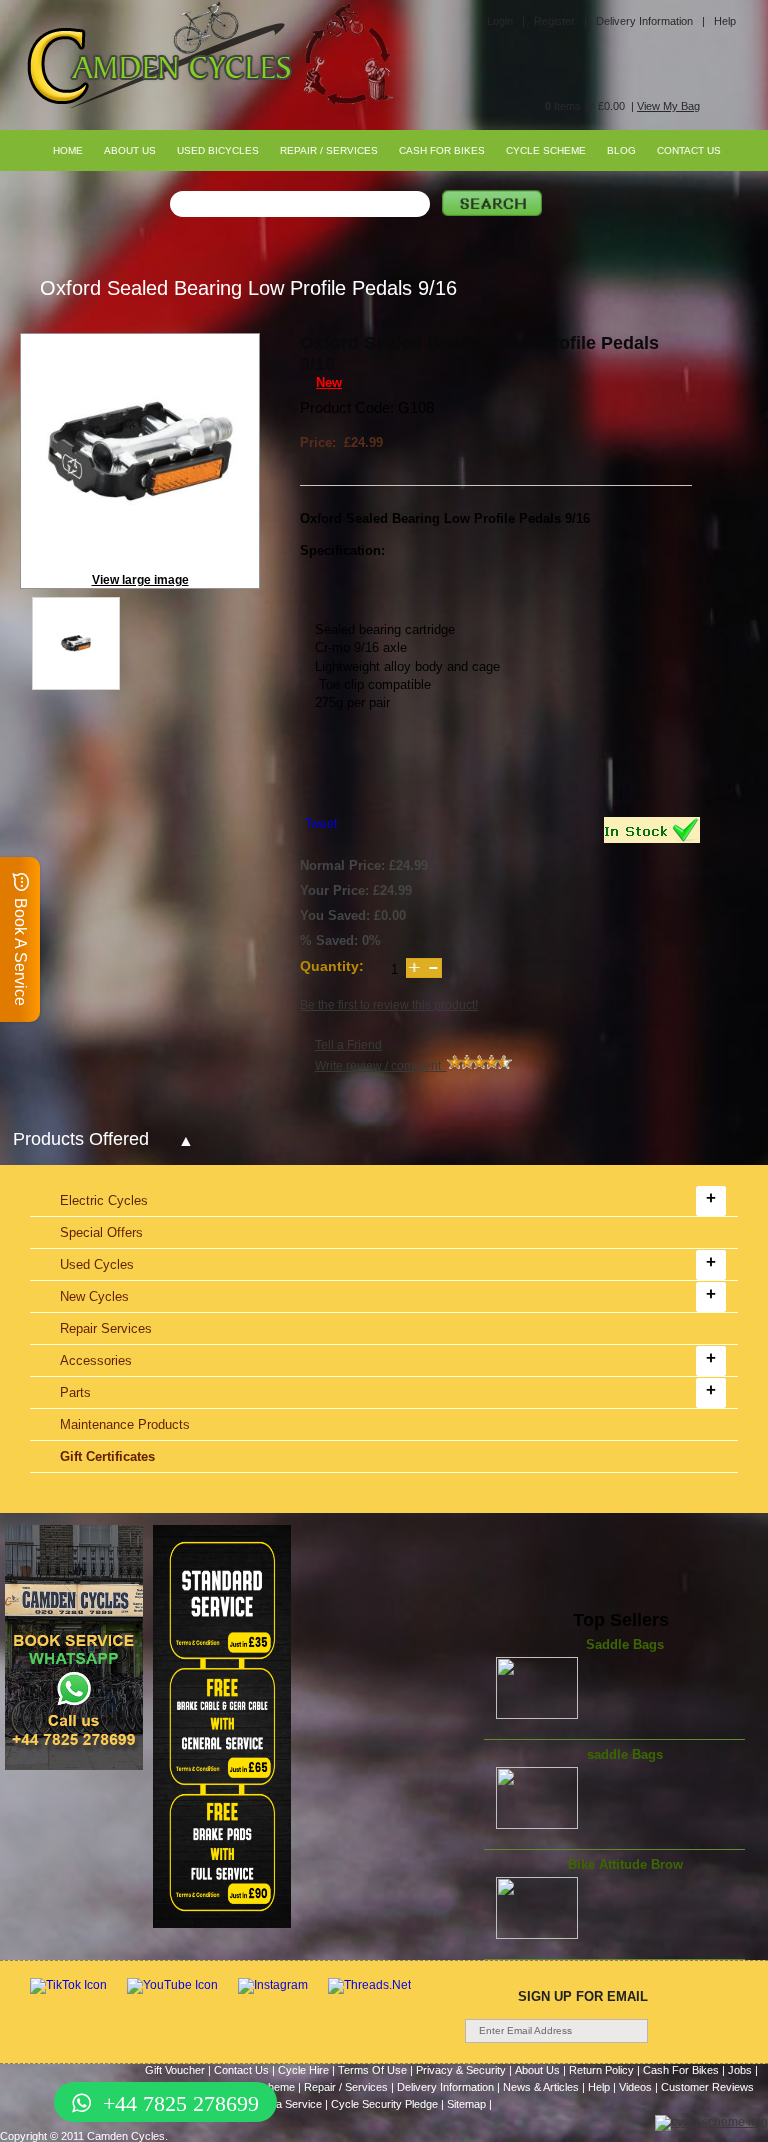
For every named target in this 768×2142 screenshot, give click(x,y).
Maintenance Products (125, 1424)
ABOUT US (130, 150)
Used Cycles (97, 1264)
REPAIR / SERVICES (329, 150)
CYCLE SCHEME (546, 150)
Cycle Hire (303, 2070)
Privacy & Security (461, 2070)
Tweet (321, 824)
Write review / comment (381, 1066)
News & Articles (541, 2087)
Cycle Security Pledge (384, 2104)
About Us (537, 2070)
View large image (140, 580)
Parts (75, 1392)
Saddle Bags (625, 1644)
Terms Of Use (372, 2070)
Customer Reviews (707, 2087)
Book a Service (285, 2104)
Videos (635, 2087)
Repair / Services (346, 2087)
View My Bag (668, 106)
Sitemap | (469, 2104)
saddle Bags (625, 1754)
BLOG (621, 150)
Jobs (740, 2070)
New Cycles (94, 1296)
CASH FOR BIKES (442, 150)
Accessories (96, 1360)
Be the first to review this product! (389, 1005)
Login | (506, 21)
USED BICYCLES (218, 150)
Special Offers (101, 1232)
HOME (68, 150)
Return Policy (601, 2070)
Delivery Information (445, 2087)
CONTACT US (689, 150)
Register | (560, 21)
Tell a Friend (348, 1045)
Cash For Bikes (681, 2070)
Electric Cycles (104, 1200)
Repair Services (106, 1328)
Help (725, 21)
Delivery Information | (650, 21)
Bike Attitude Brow (625, 1864)
